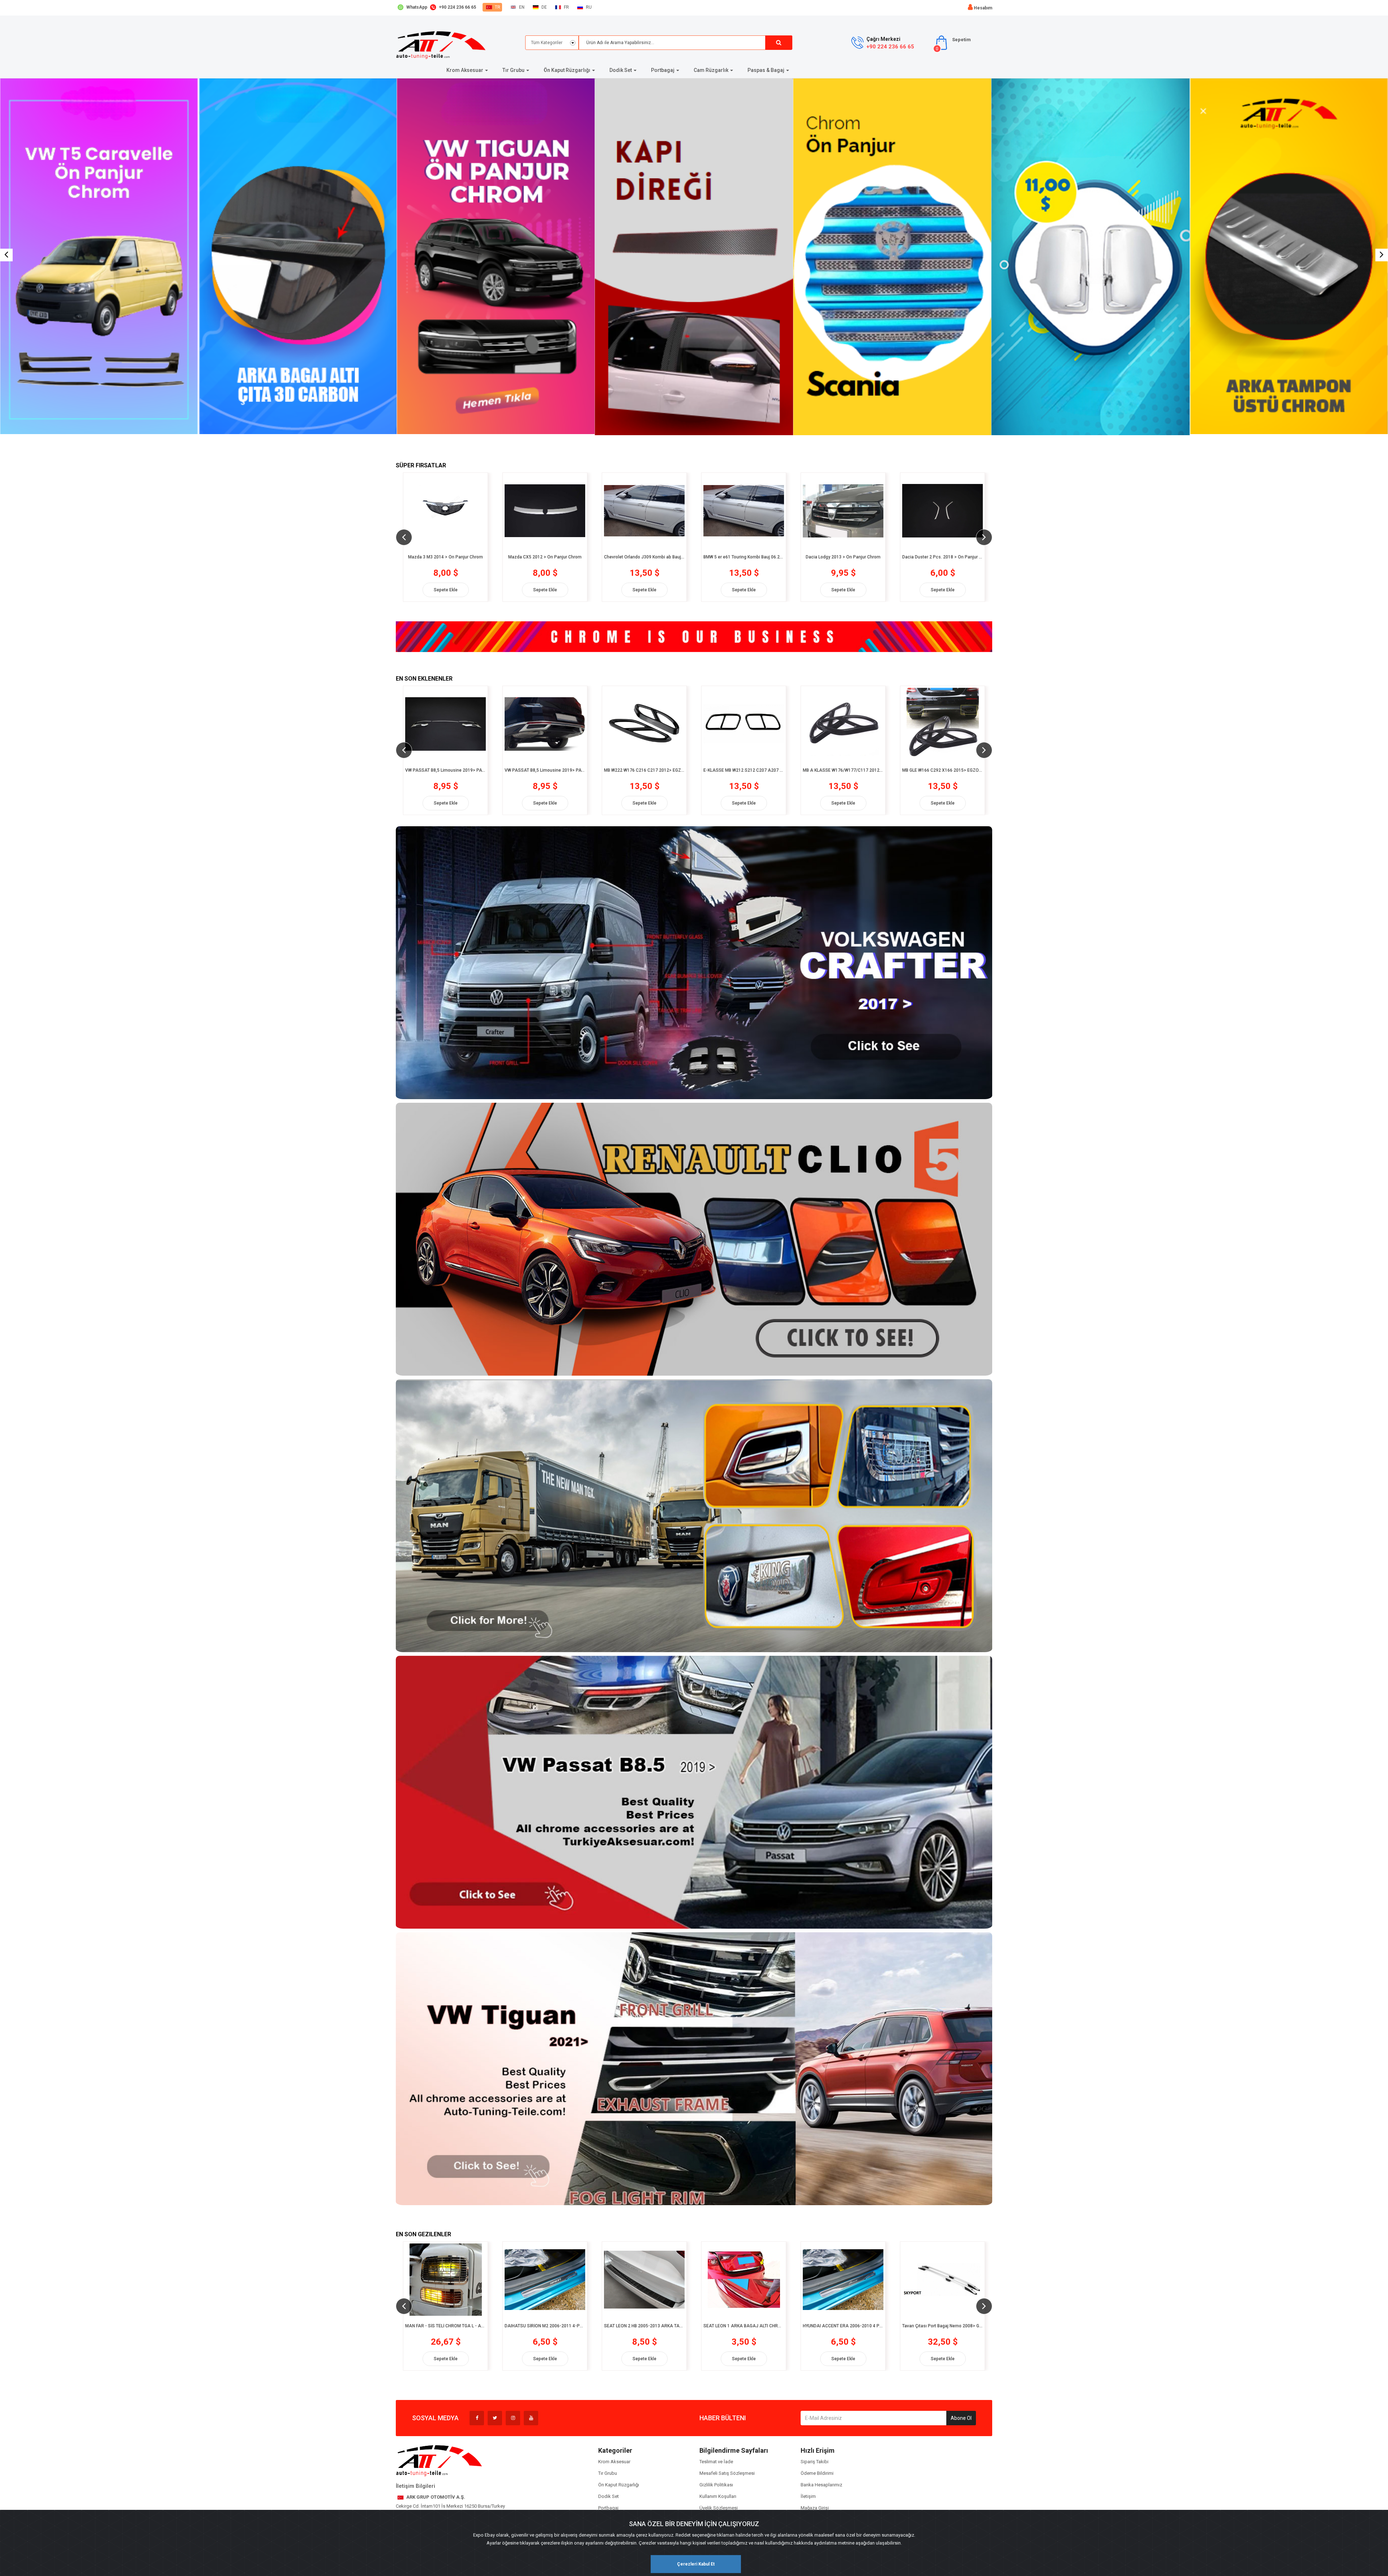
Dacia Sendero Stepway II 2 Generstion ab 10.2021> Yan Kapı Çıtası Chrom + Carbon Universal (943, 2326)
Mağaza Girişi (815, 2508)
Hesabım (983, 8)
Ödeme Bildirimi (817, 2473)
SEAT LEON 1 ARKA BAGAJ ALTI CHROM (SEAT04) (644, 2326)
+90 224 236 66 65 (890, 47)
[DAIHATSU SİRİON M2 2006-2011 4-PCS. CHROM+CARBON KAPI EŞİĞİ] (445, 2280)
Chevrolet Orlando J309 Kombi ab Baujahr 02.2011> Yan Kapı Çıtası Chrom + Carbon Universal (445, 557)
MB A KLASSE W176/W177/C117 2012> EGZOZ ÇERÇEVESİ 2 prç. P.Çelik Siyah (744, 770)
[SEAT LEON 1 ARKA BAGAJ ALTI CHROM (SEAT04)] (644, 2280)
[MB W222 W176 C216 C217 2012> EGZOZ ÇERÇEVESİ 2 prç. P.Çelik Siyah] (545, 724)
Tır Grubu (608, 2473)
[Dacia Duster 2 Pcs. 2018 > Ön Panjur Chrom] (744, 511)
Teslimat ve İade (716, 2462)
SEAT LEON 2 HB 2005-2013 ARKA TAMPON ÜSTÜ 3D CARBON (545, 2326)
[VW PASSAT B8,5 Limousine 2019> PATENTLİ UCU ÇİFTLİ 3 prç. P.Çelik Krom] (445, 724)
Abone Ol (961, 2418)
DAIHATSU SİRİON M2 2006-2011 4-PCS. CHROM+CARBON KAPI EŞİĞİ (445, 2326)
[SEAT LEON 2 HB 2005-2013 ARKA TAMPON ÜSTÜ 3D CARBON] (545, 2280)
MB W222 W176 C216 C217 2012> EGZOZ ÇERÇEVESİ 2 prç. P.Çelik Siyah (545, 770)
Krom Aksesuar (614, 2462)
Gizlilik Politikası (716, 2485)
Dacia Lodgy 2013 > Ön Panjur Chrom (644, 557)
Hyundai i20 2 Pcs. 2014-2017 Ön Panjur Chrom (943, 557)
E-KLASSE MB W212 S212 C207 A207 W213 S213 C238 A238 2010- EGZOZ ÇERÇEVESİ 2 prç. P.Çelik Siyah (644, 770)
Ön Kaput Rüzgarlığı (619, 2485)
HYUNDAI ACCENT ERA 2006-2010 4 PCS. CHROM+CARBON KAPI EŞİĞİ (744, 2326)
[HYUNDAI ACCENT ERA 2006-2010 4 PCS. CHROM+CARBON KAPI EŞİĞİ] (744, 2280)
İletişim (808, 2496)
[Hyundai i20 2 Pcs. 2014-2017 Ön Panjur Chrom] (943, 511)
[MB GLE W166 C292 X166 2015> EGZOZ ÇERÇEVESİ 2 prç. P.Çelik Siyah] (843, 724)
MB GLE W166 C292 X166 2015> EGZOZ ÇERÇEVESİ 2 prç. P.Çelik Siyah (843, 770)
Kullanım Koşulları (718, 2496)
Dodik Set (609, 2496)
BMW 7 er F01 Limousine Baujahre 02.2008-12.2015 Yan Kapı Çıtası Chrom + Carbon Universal (843, 557)
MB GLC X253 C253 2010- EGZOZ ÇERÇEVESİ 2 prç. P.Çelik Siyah (943, 770)
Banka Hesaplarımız (821, 2485)
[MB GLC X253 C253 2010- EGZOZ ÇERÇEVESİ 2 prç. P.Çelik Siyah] (943, 724)
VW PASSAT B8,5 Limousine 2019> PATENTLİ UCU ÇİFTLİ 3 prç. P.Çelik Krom (445, 770)
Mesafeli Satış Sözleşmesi (727, 2473)
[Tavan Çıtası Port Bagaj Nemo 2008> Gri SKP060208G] (843, 2280)
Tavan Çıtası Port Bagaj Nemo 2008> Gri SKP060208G (843, 2326)
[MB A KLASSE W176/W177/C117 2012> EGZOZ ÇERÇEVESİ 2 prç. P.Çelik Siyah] (744, 724)
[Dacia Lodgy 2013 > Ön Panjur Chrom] (644, 511)
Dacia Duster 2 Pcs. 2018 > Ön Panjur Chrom (744, 557)
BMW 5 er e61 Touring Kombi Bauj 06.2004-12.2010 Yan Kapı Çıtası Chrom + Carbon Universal (545, 557)
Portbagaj (608, 2508)
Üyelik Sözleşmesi (719, 2508)
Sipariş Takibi (815, 2462)
